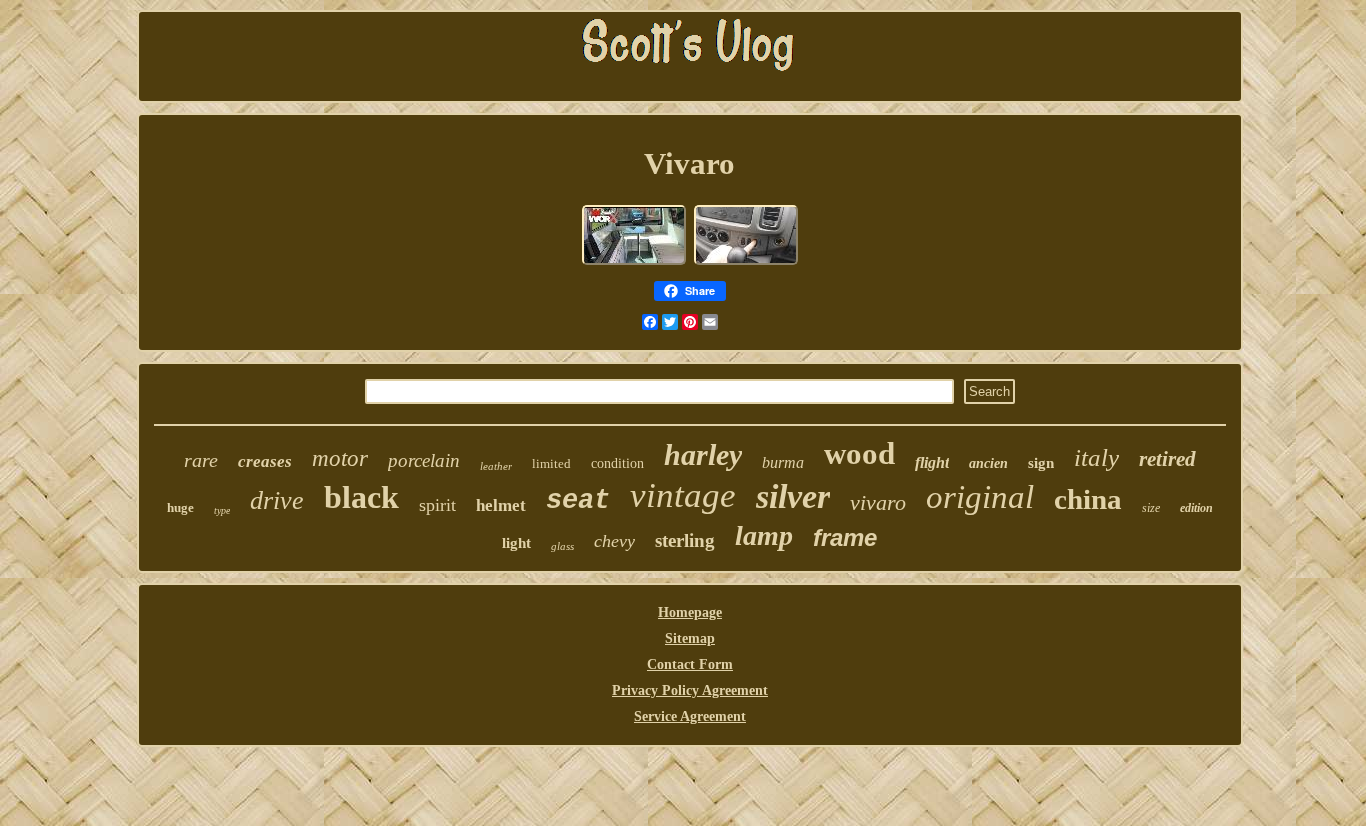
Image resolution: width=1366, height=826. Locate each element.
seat (578, 501)
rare (201, 460)
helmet (501, 505)
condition (617, 463)
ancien (988, 463)
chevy (614, 541)
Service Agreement (690, 716)
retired (1167, 459)
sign (1041, 463)
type (222, 510)
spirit (437, 505)
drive (277, 500)
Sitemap (690, 638)
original (980, 497)
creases (265, 461)
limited (551, 463)
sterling (685, 540)
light (516, 543)
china (1088, 499)
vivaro (878, 502)
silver (793, 496)
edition (1196, 508)
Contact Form (690, 664)
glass (562, 546)
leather (496, 466)
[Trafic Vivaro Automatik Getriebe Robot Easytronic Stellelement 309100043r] (746, 262)
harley (703, 454)
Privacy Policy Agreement (690, 690)
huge (180, 507)
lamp (764, 535)
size (1151, 508)
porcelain (424, 460)
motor (340, 458)
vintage (683, 495)
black (361, 497)
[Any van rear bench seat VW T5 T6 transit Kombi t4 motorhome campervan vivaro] (634, 262)
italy (1096, 457)
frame (845, 537)
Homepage (690, 612)
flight (932, 462)
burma (783, 462)
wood (859, 453)
